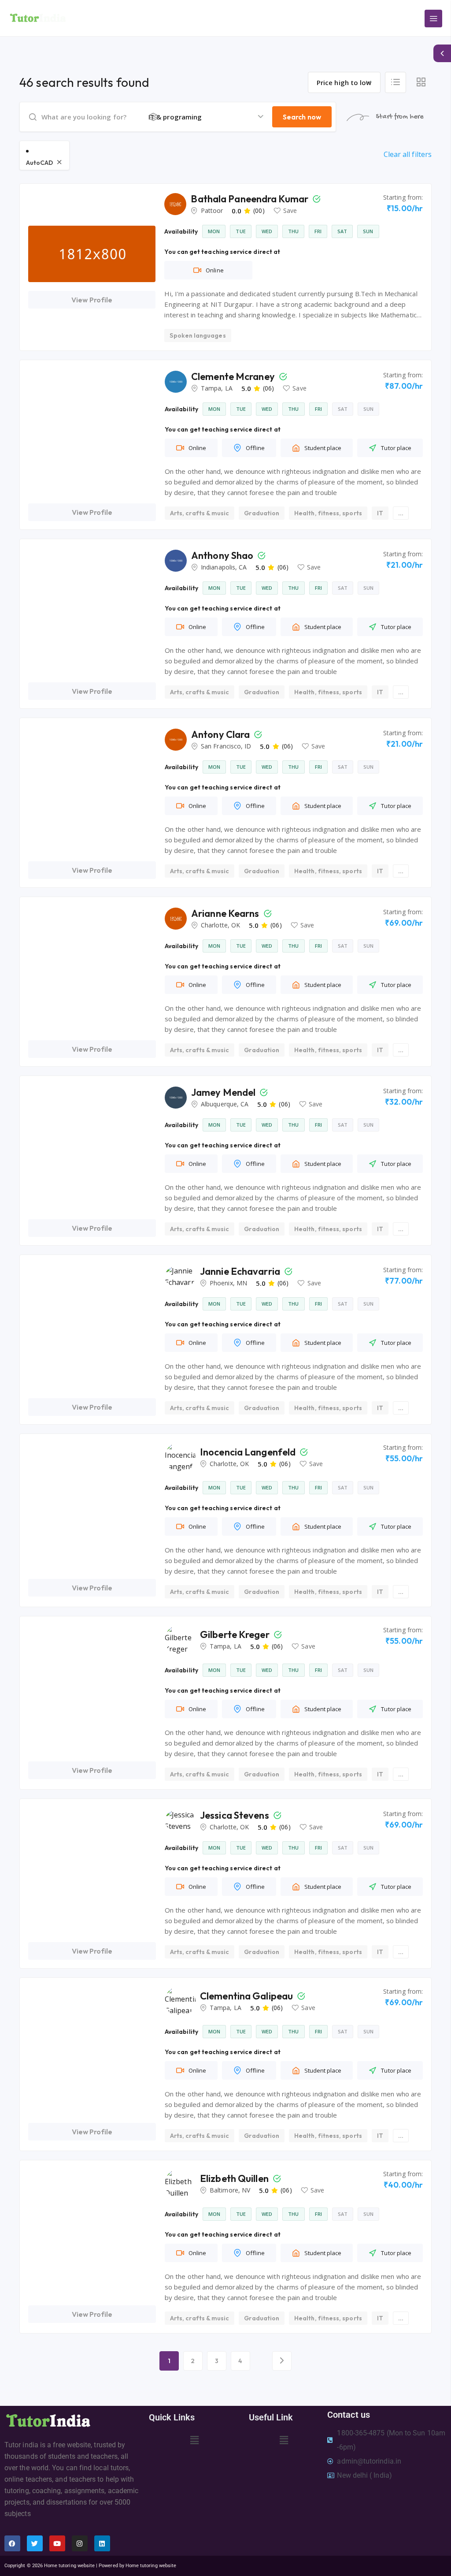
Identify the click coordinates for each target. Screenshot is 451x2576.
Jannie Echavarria (241, 1271)
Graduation (262, 513)
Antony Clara (221, 734)
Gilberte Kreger (236, 1634)
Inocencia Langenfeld (249, 1452)
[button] (194, 2440)
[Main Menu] (433, 19)
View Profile (92, 300)
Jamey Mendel (224, 1092)
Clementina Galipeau (247, 1996)
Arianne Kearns (226, 913)
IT (380, 513)
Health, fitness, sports (328, 513)
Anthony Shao (223, 555)
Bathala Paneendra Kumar (250, 199)
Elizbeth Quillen (235, 2178)
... (401, 513)
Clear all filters (408, 154)
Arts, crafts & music (200, 513)
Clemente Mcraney (234, 376)
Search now (302, 117)
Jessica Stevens (235, 1815)
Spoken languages (198, 335)
